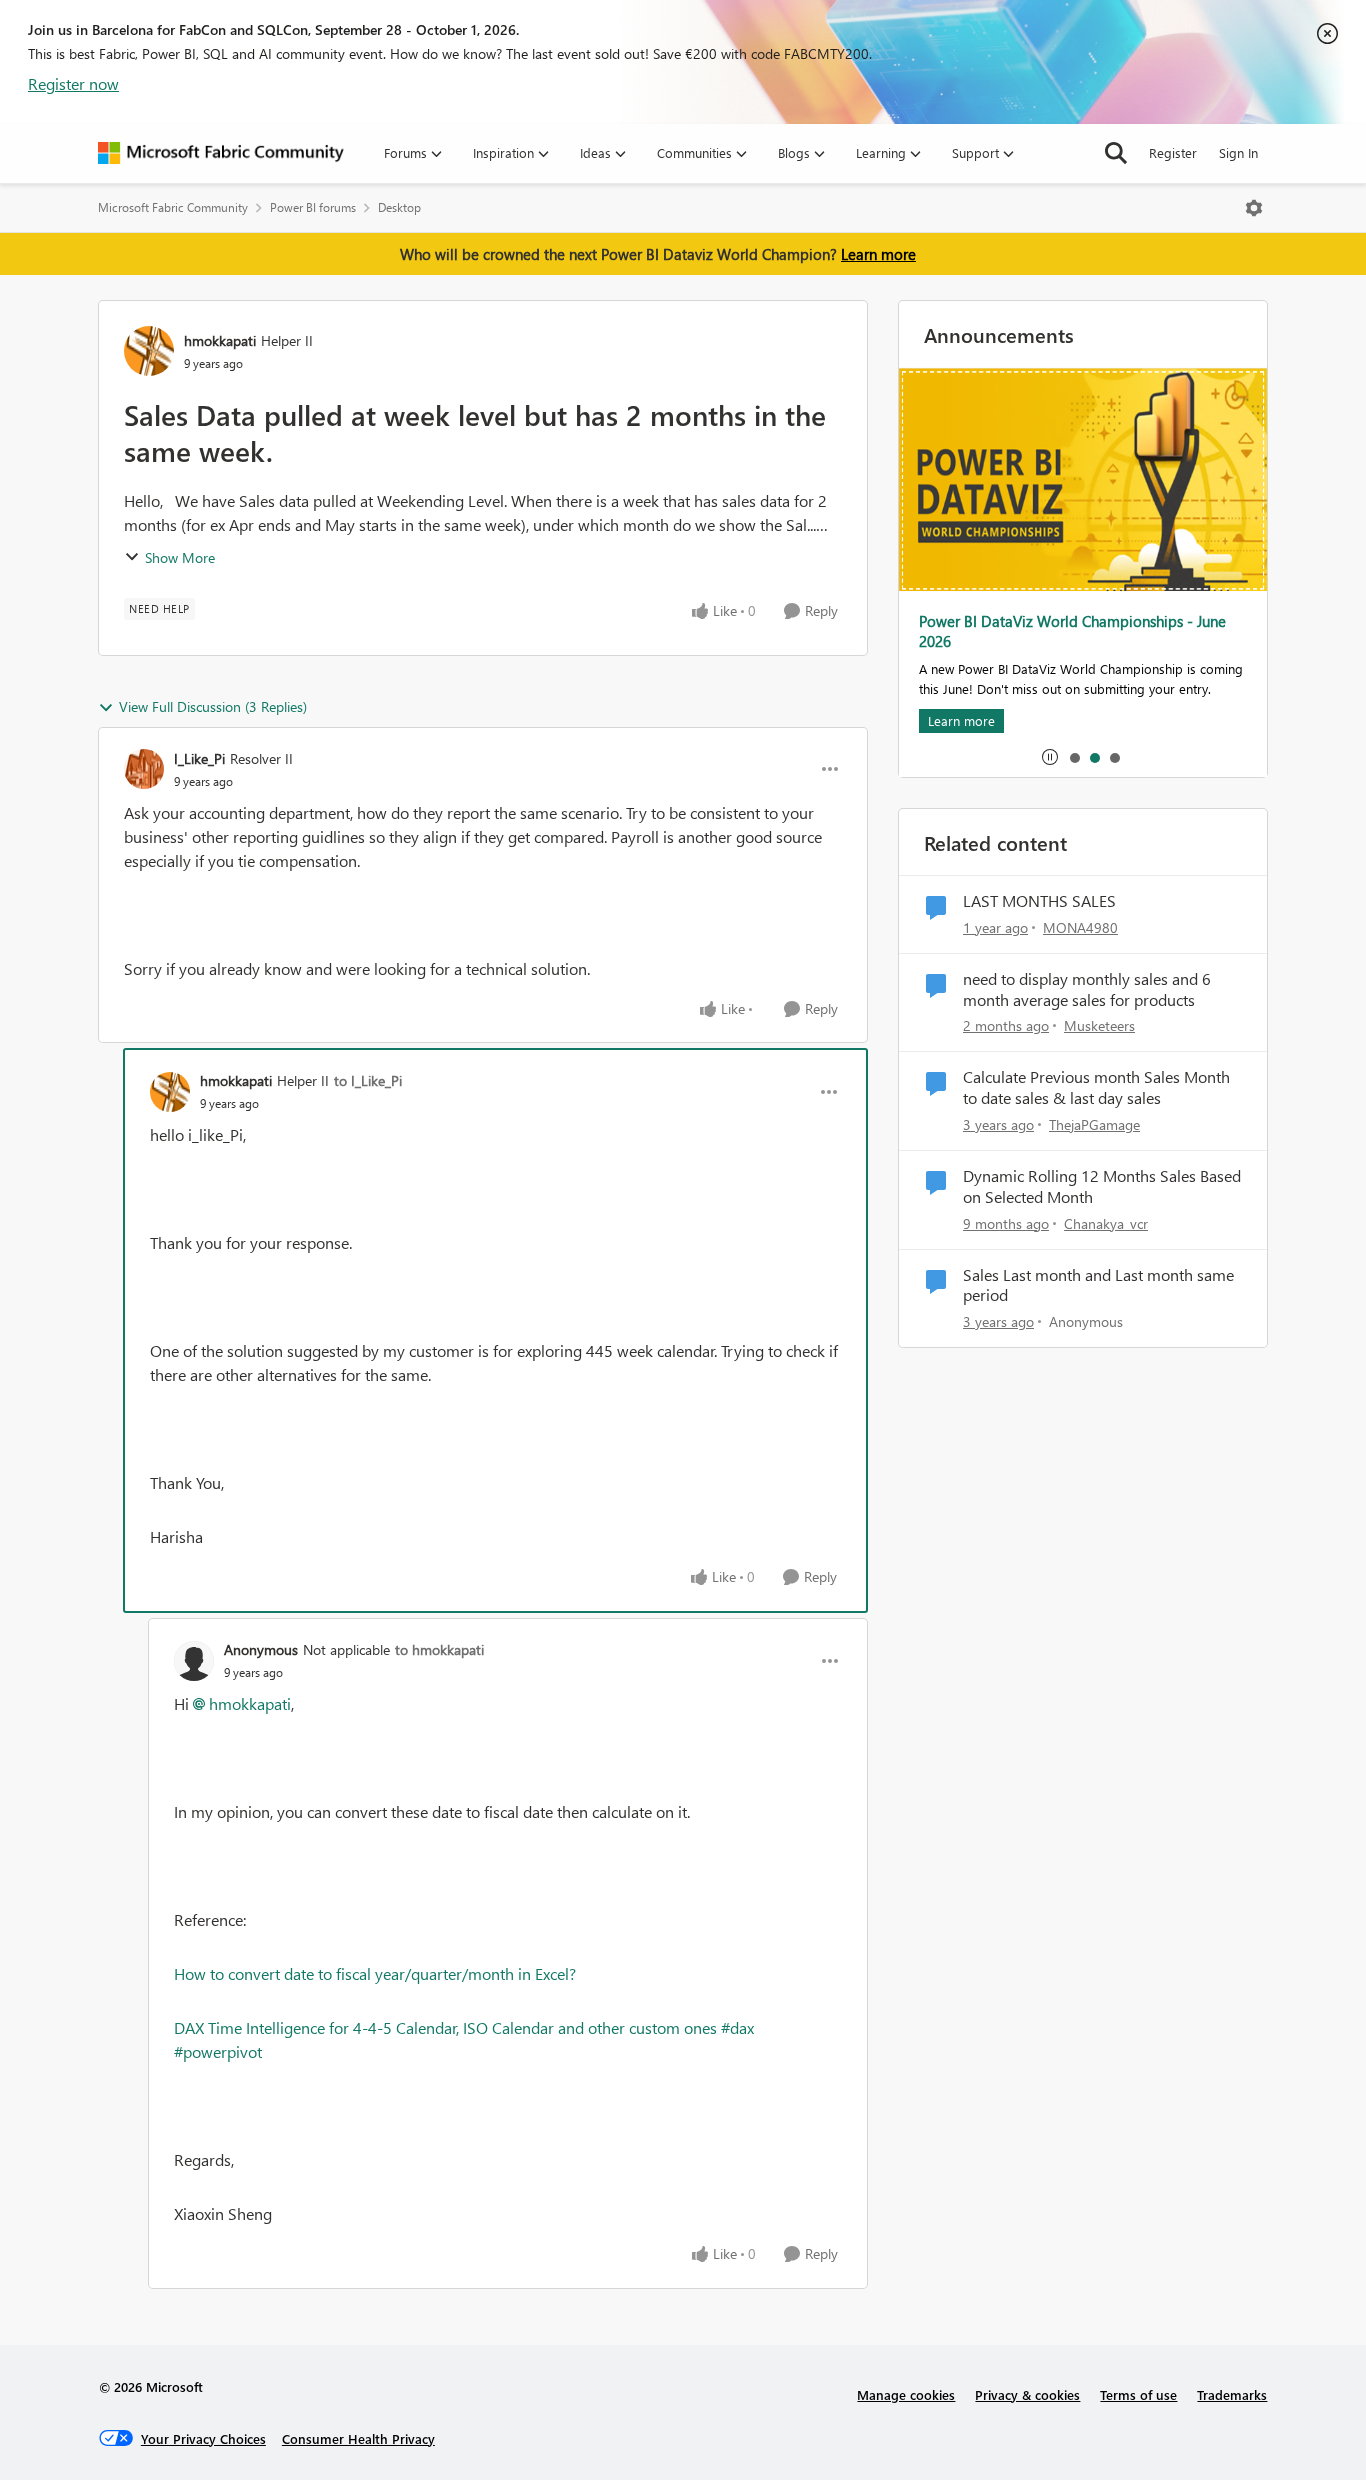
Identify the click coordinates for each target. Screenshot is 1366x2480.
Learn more (878, 254)
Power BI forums (313, 207)
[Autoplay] (1050, 757)
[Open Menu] (1254, 208)
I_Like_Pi (199, 758)
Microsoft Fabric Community (173, 207)
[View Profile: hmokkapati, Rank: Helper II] (149, 351)
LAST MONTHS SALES (1039, 901)
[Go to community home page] (221, 153)
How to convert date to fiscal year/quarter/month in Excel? (375, 1973)
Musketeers (1099, 1025)
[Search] (1116, 153)
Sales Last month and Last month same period (1098, 1285)
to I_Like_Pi (368, 1080)
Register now (73, 83)
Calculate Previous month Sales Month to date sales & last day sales (1096, 1087)
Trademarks (1232, 2394)
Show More (180, 557)
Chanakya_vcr (1106, 1223)
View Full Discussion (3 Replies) (213, 706)
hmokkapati (220, 340)
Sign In (1238, 152)
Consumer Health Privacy (358, 2438)
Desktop (399, 207)
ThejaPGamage (1094, 1124)
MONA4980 (1080, 927)
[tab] (1074, 757)
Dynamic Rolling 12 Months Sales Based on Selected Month (1102, 1186)
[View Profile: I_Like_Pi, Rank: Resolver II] (144, 769)
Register (1173, 152)
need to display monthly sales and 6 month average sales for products (1087, 989)
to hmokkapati (439, 1649)
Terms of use (1138, 2394)
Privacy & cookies (1027, 2394)
